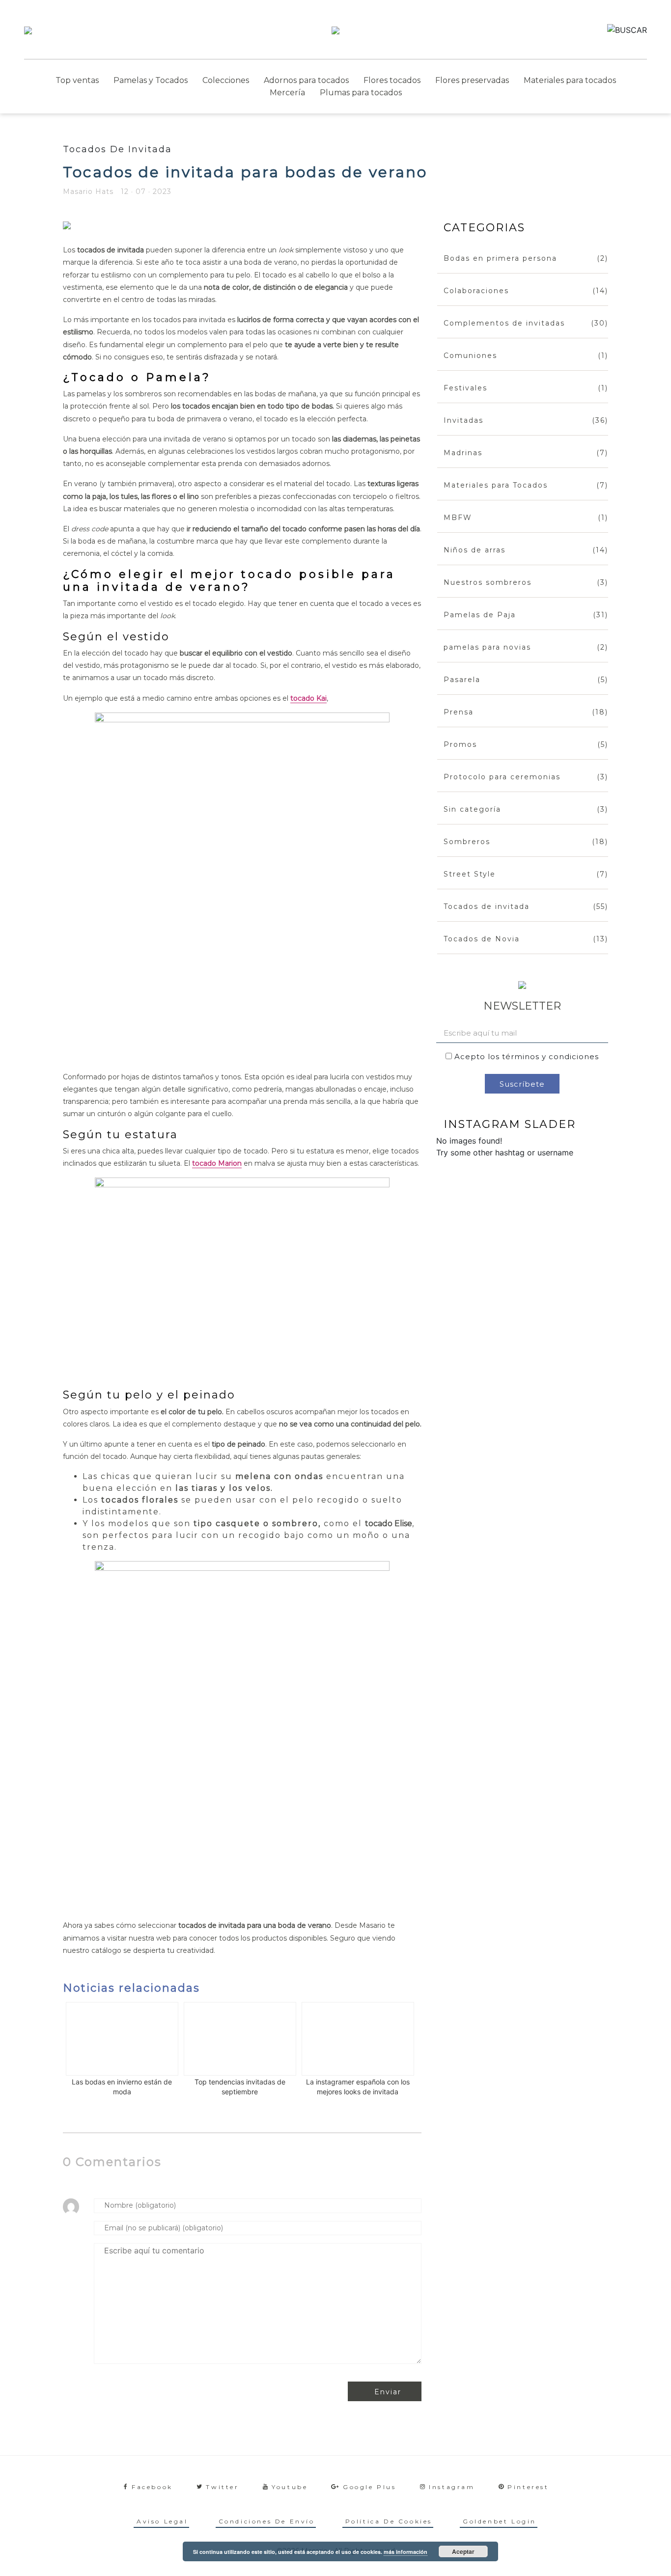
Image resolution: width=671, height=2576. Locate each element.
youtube (290, 2487)
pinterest (528, 2487)
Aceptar (463, 2551)
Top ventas (77, 80)
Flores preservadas (472, 80)
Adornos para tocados (306, 80)
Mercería (287, 93)
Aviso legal (162, 2521)
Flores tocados (392, 80)
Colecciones (226, 80)
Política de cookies (389, 2521)
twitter (222, 2487)
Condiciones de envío (267, 2521)
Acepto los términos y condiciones (527, 1056)
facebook (152, 2487)
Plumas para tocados (361, 93)
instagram (452, 2487)
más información (405, 2552)
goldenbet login (500, 2521)
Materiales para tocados (570, 80)
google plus (370, 2487)
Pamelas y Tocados (151, 80)
